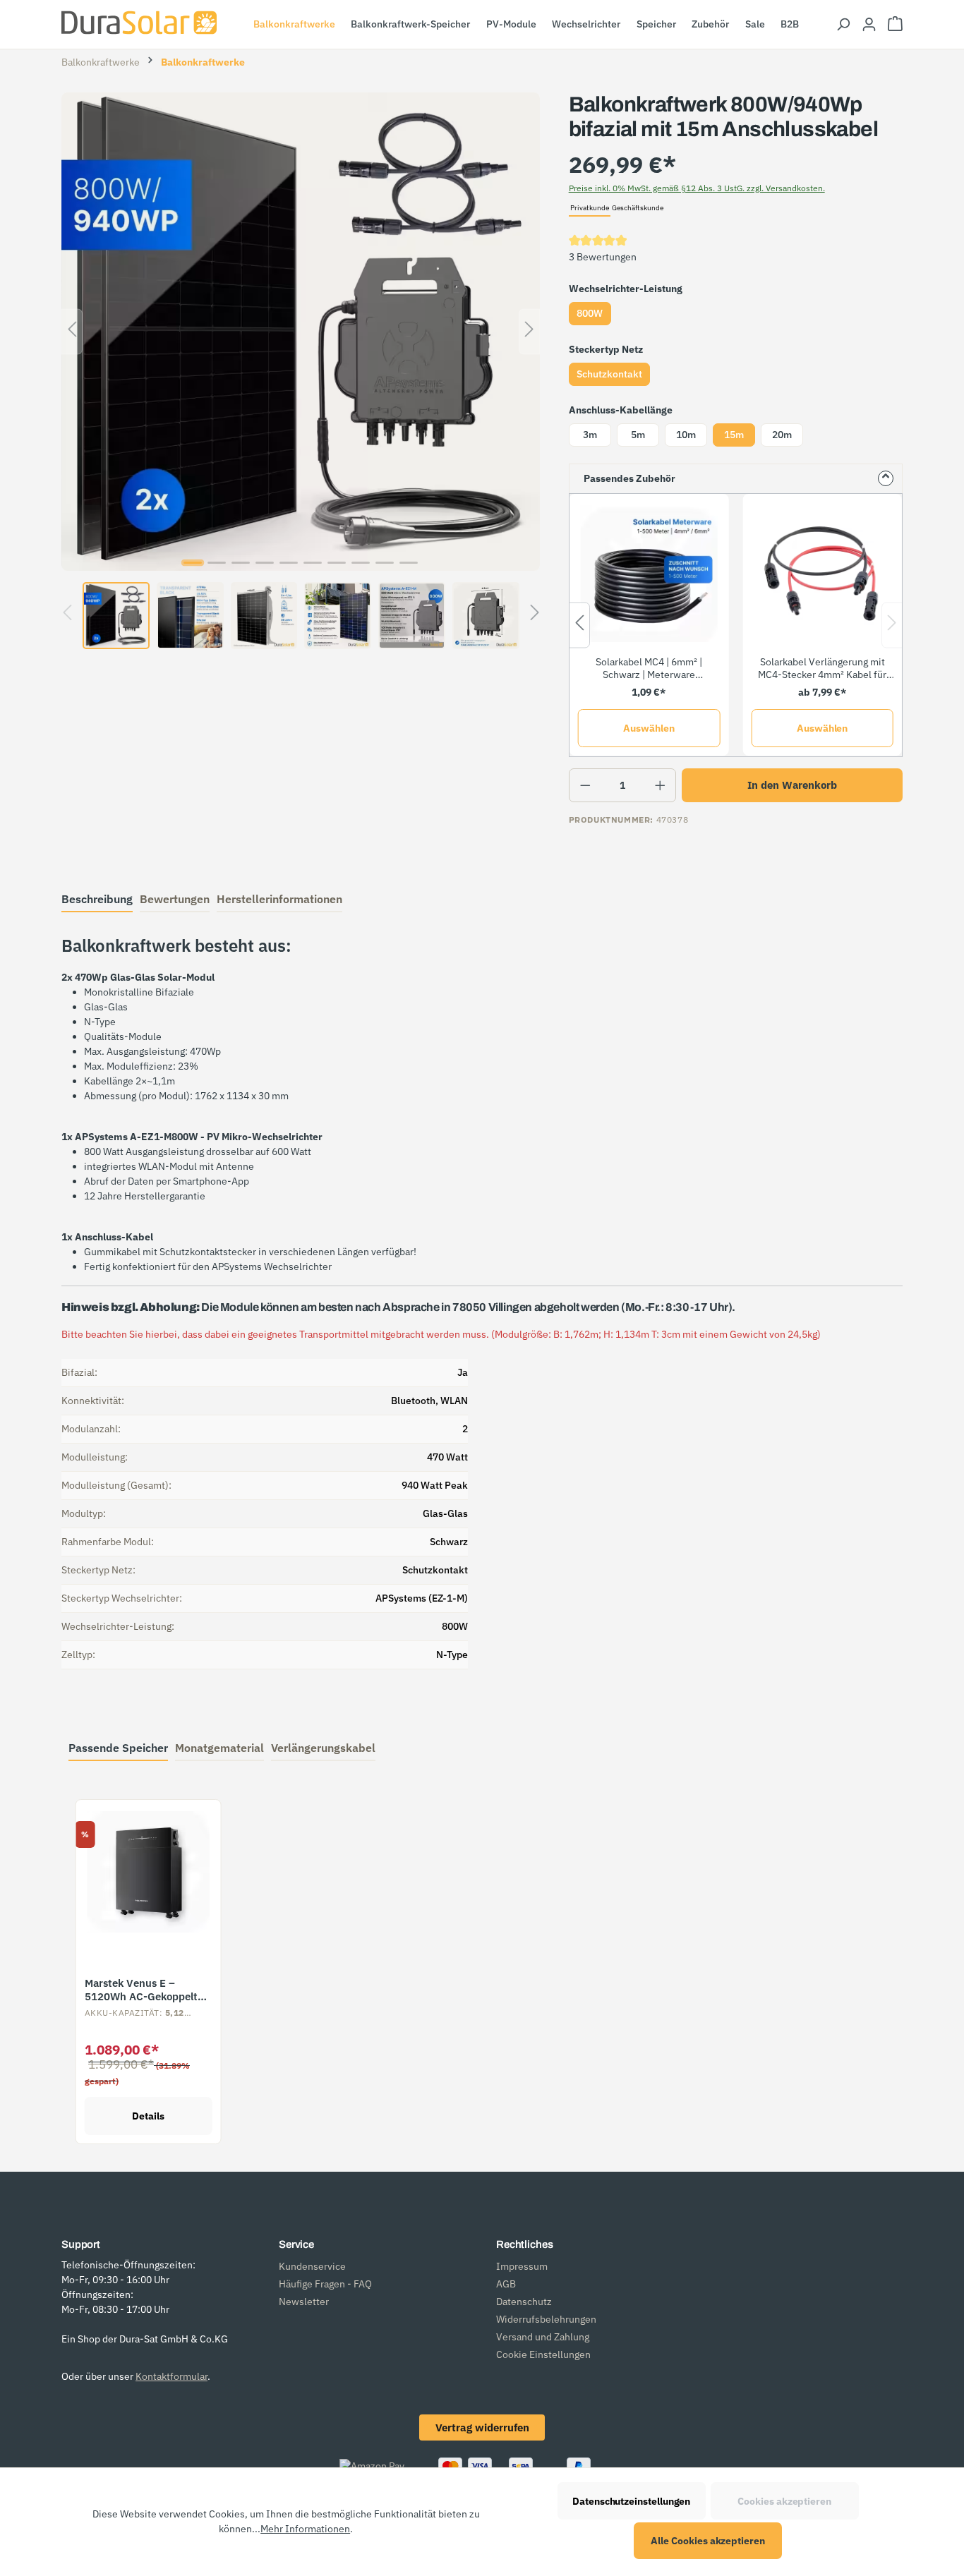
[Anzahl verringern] (585, 785)
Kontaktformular (171, 2376)
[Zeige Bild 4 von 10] (265, 563)
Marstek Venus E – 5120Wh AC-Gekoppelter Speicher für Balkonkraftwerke (146, 1990)
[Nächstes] (529, 331)
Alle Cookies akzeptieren (707, 2541)
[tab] (97, 900)
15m (734, 435)
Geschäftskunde (638, 208)
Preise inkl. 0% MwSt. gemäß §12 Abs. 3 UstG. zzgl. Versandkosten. (697, 188)
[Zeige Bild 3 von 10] (241, 563)
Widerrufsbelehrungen (546, 2319)
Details (148, 2116)
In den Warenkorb (792, 785)
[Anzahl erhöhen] (660, 785)
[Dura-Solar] (139, 23)
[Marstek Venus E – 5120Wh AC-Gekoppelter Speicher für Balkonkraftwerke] (148, 1872)
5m (638, 435)
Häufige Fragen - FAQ (325, 2284)
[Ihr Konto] (869, 25)
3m (590, 435)
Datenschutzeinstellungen (631, 2501)
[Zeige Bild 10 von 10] (409, 563)
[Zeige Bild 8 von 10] (361, 563)
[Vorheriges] (72, 331)
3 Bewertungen (603, 257)
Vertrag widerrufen (482, 2427)
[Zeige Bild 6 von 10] (313, 563)
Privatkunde (590, 208)
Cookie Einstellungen (543, 2354)
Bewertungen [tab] (175, 899)
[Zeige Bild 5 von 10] (289, 563)
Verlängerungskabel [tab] (323, 1748)
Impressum (522, 2266)
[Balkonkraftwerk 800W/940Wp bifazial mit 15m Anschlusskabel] (301, 332)
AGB (506, 2284)
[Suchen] (843, 25)
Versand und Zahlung (543, 2337)
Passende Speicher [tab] (118, 1748)
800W (590, 313)
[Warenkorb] (895, 25)
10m (686, 435)
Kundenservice (312, 2266)
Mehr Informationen (305, 2529)
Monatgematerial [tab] (219, 1748)
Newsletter (304, 2302)
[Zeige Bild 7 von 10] (337, 563)
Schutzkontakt (609, 374)
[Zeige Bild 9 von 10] (385, 563)
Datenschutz (524, 2302)
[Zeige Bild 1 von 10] (193, 563)
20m (782, 435)
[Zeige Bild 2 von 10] (217, 563)
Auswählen (649, 728)
